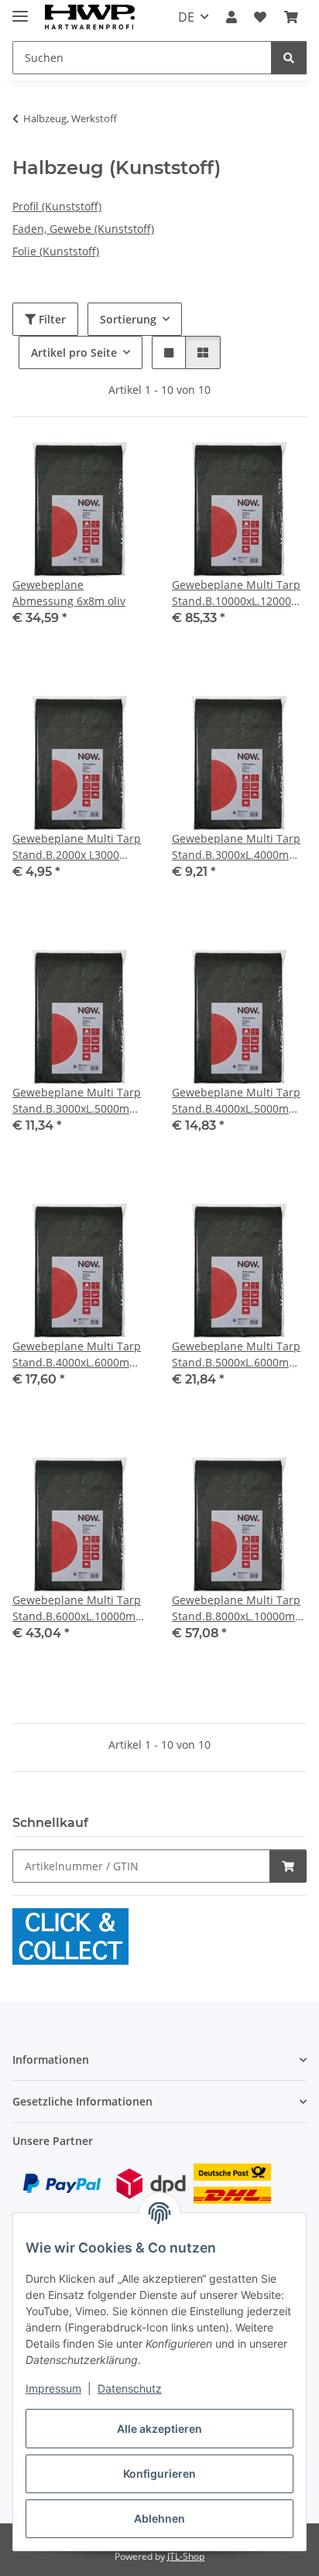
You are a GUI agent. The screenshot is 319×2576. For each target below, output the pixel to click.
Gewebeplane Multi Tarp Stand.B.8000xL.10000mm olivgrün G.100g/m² (238, 1608)
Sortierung (128, 319)
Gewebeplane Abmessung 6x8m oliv (69, 593)
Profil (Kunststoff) (57, 206)
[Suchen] (289, 58)
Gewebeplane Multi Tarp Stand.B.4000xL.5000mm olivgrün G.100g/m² (236, 1101)
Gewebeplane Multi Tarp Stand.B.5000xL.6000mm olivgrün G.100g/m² (236, 1355)
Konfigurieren (159, 2473)
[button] (232, 17)
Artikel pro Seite (74, 352)
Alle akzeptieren (159, 2429)
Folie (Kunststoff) (56, 251)
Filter (51, 319)
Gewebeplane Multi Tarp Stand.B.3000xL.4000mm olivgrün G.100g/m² (236, 847)
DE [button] (186, 17)
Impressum (53, 2388)
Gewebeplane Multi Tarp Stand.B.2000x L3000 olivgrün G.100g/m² (77, 847)
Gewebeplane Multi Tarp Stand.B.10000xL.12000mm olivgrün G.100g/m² (239, 593)
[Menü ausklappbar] (20, 10)
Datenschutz (130, 2388)
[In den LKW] (288, 1866)
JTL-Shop (186, 2556)
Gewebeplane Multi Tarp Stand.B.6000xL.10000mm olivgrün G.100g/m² (79, 1608)
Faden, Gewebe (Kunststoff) (83, 229)
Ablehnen (159, 2518)
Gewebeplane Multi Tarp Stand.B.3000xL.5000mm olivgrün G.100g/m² (77, 1101)
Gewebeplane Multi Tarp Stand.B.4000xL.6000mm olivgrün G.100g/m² (77, 1355)
